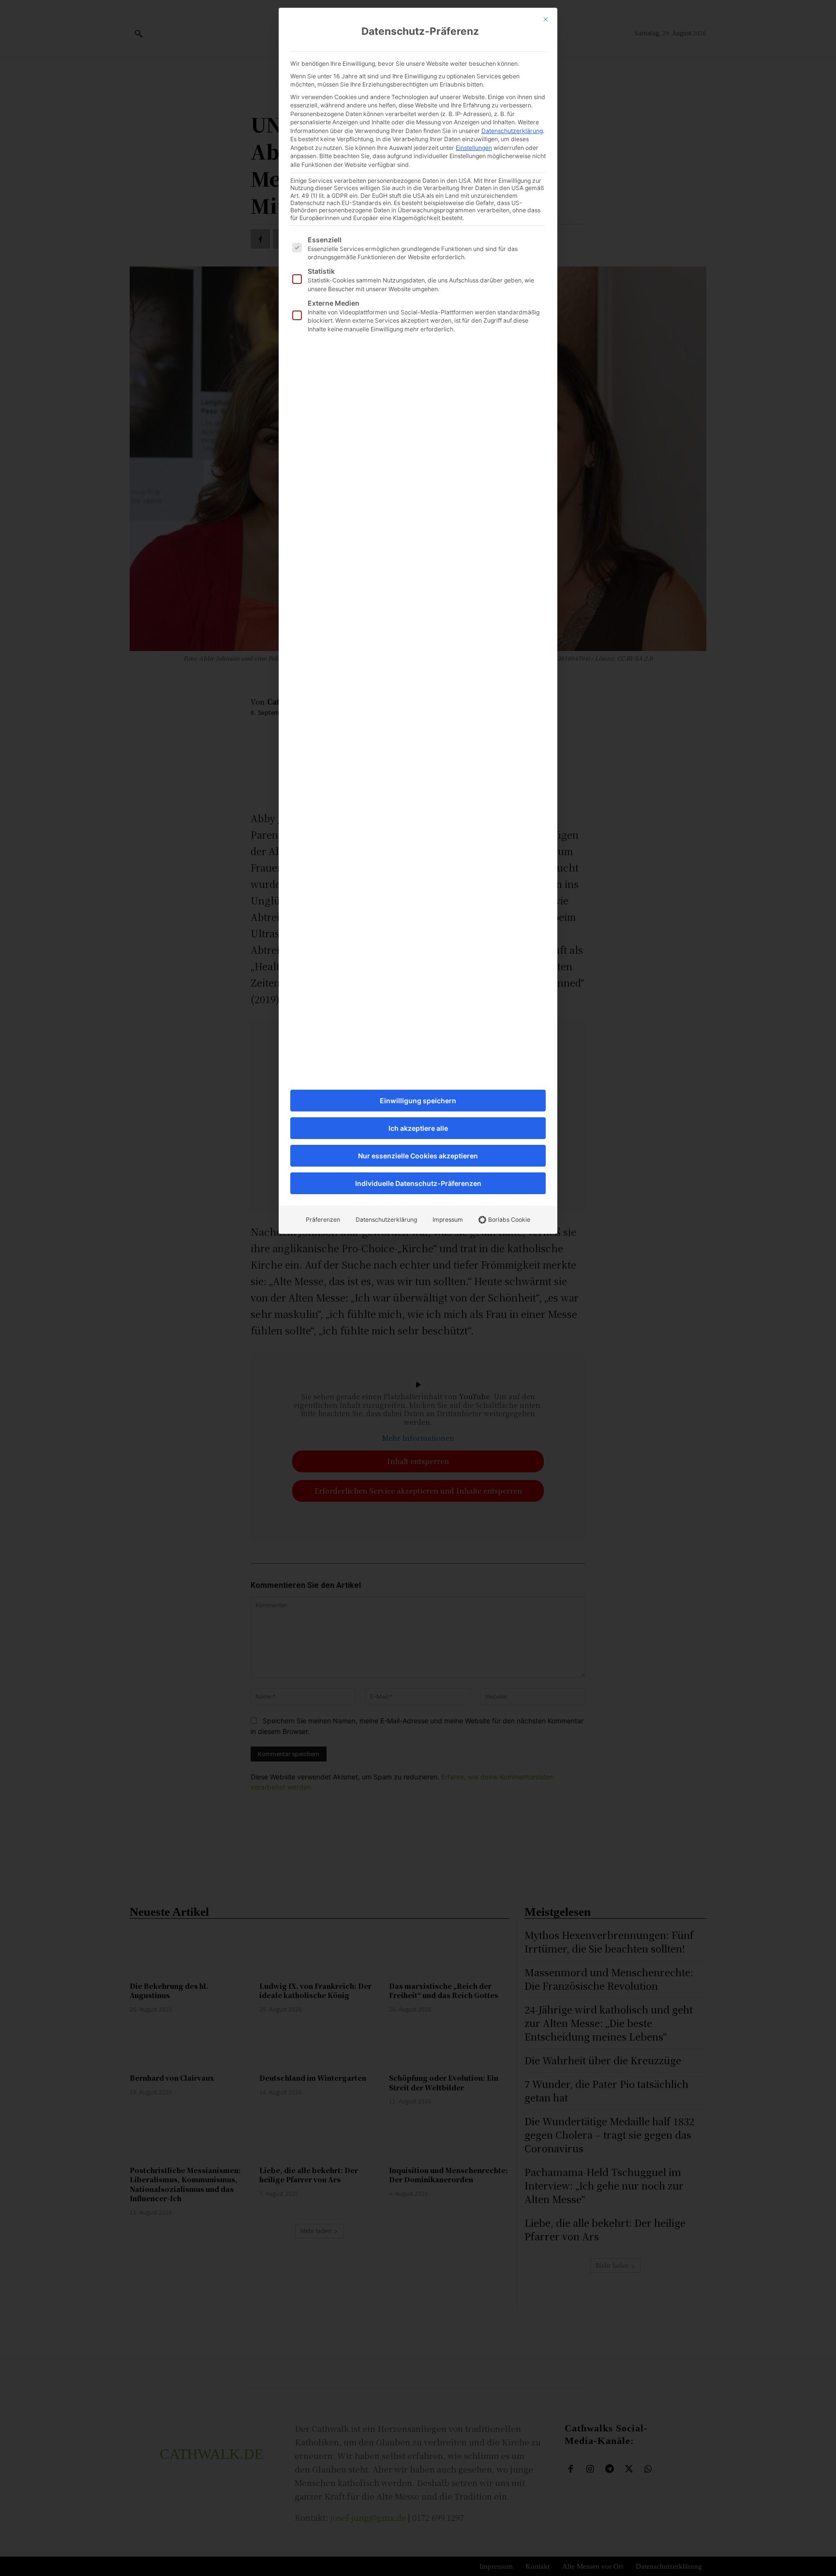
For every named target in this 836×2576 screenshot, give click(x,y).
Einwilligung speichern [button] (418, 1101)
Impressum (448, 1220)
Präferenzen (323, 1220)
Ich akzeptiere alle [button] (418, 1128)
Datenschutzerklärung (512, 131)
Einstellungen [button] (474, 148)
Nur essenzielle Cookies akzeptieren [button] (418, 1156)
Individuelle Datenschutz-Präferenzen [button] (418, 1183)
